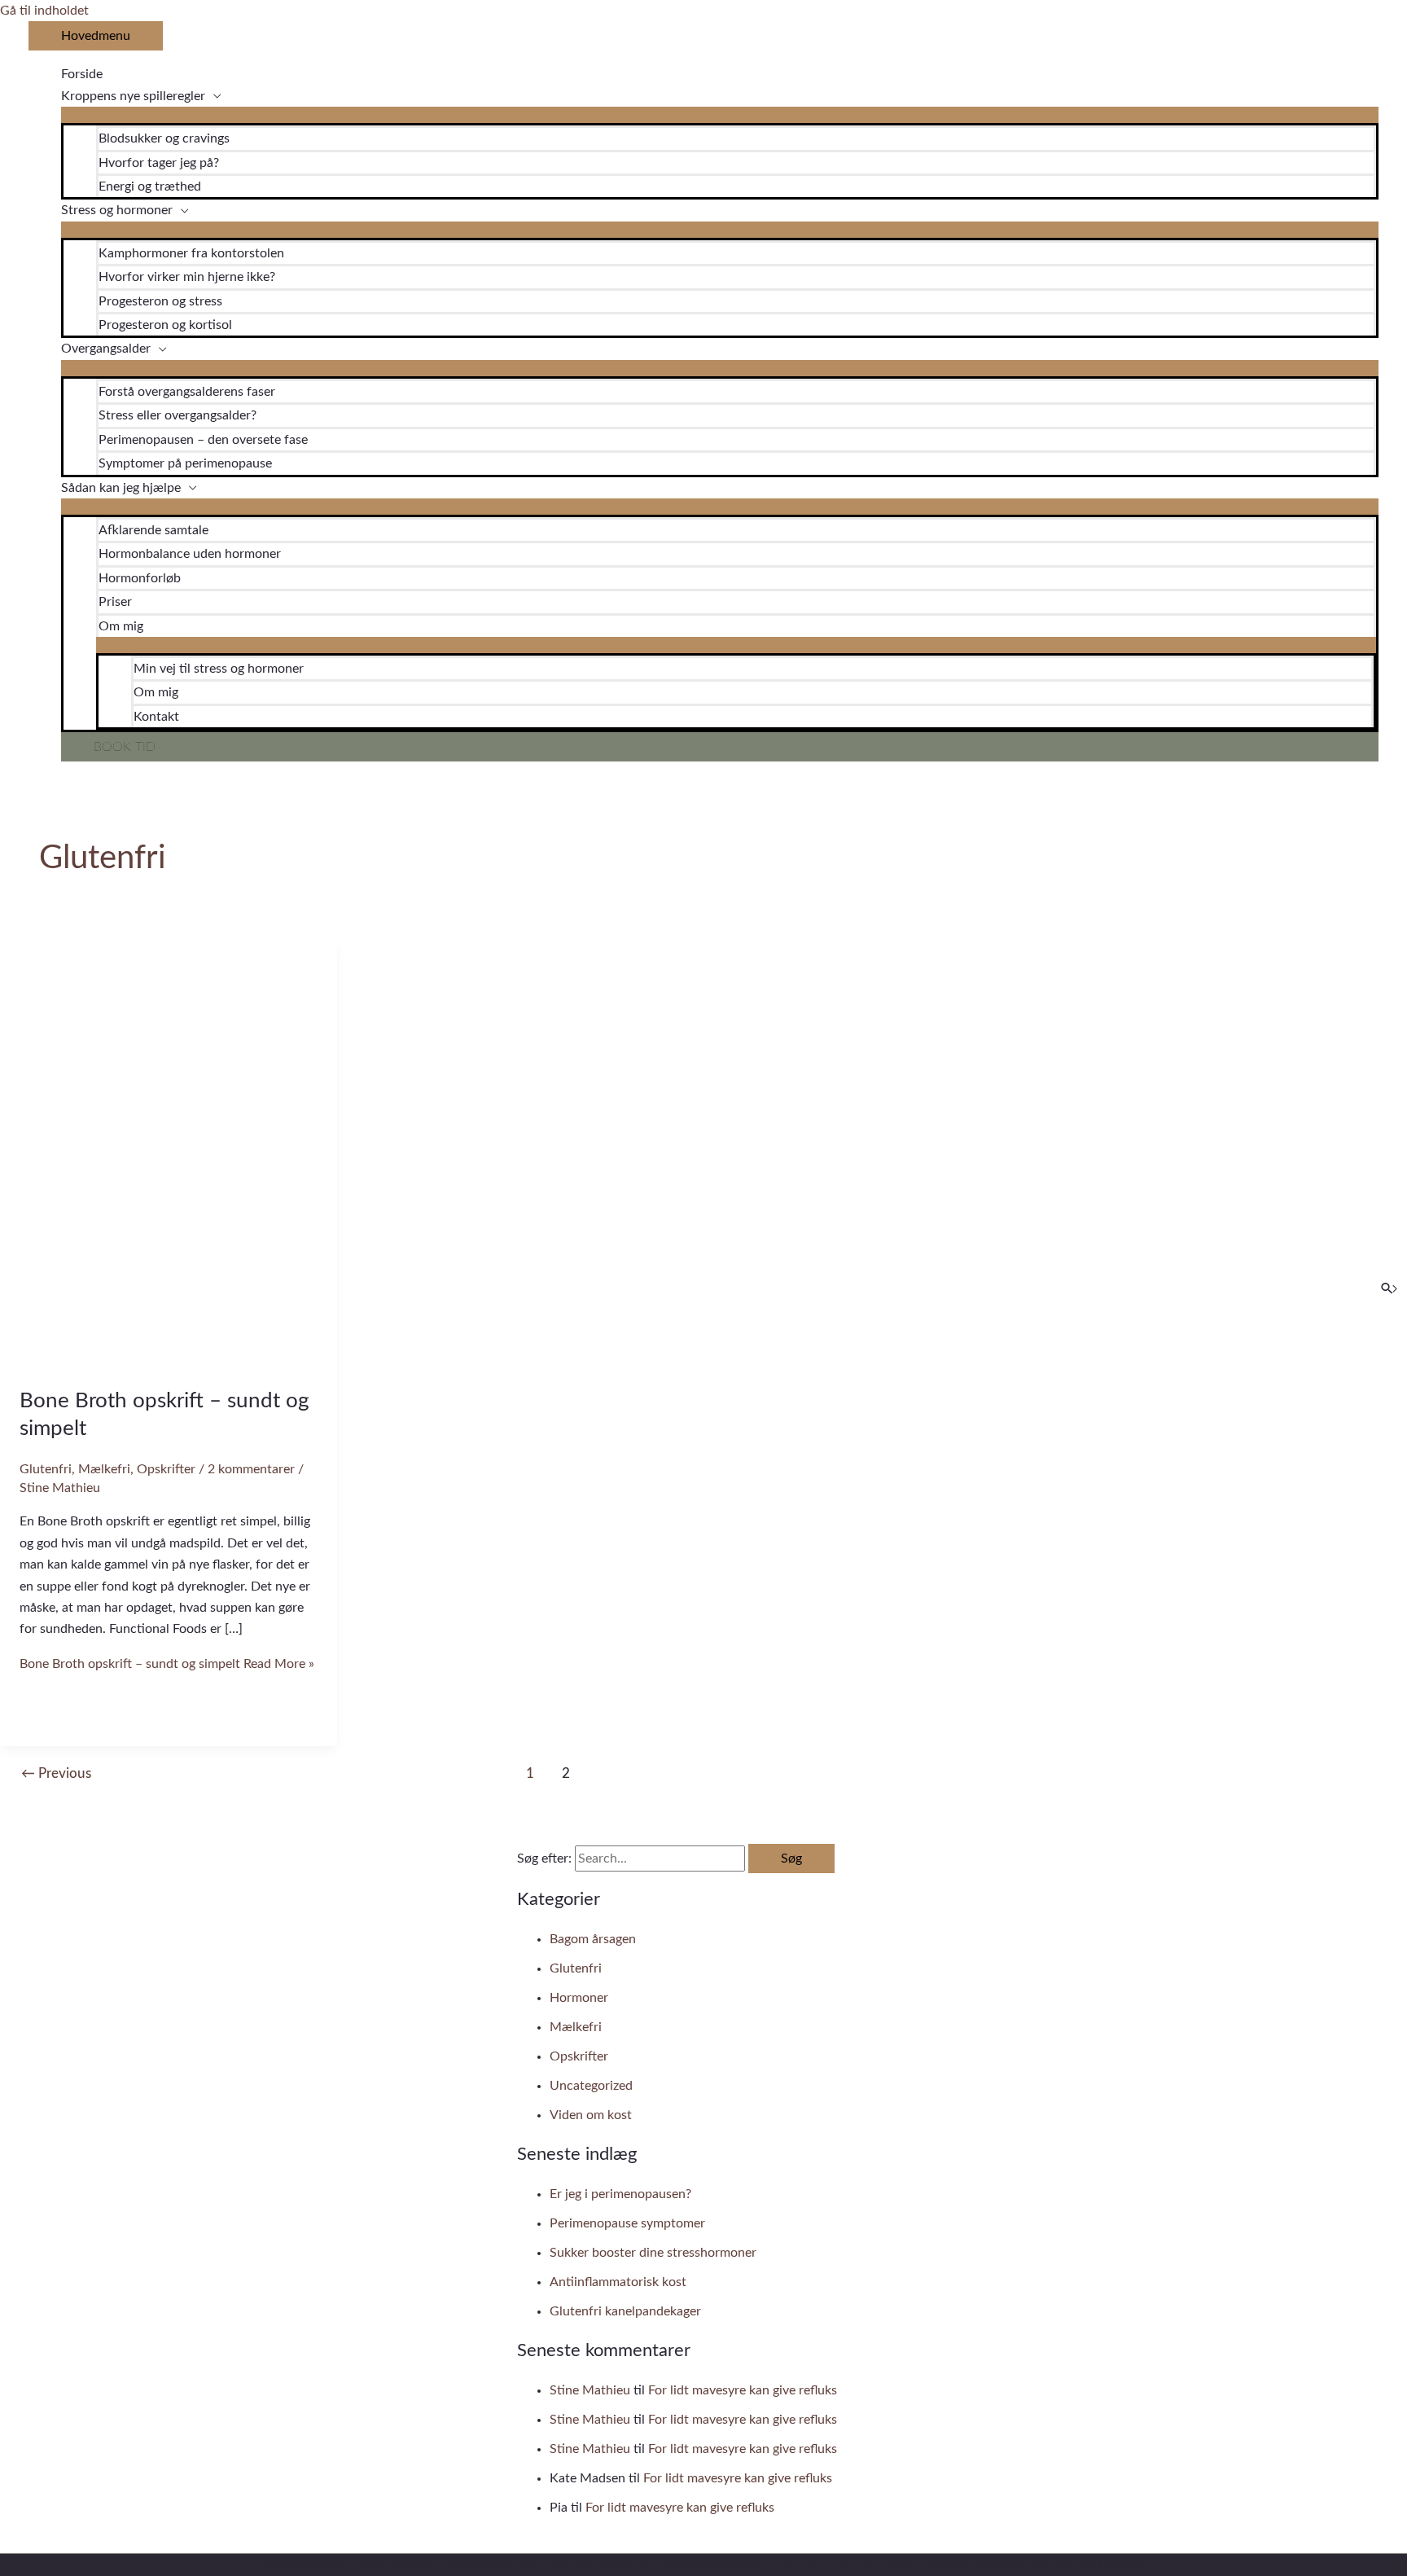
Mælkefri (104, 1469)
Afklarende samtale (153, 530)
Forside (82, 74)
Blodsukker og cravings (164, 138)
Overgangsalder (106, 349)
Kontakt (156, 717)
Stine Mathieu (590, 2390)
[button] (720, 747)
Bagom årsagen (593, 1939)
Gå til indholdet (44, 11)
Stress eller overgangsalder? (178, 415)
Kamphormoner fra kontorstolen (191, 253)
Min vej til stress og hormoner (219, 669)
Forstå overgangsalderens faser (187, 392)
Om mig (121, 626)
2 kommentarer (251, 1469)
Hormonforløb (140, 578)
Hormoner (579, 1998)
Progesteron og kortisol (165, 325)
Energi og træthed (150, 187)
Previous (56, 1773)
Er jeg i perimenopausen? (620, 2194)
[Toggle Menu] (720, 115)
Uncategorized (591, 2086)
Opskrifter (166, 1469)
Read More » (167, 1664)
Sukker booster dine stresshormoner (653, 2253)
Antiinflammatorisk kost (618, 2282)
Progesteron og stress (160, 301)
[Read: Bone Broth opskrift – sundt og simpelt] (169, 1359)
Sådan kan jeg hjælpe (121, 488)
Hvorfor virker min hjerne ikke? (187, 277)
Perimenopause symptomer (627, 2223)
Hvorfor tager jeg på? (159, 163)
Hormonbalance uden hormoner (190, 554)
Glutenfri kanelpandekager (625, 2311)
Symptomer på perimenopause (185, 463)
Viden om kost (591, 2115)
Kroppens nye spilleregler (133, 96)
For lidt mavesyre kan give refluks (743, 2390)
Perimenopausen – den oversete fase (203, 440)
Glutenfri (46, 1469)
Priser (115, 602)
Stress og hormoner (117, 210)
